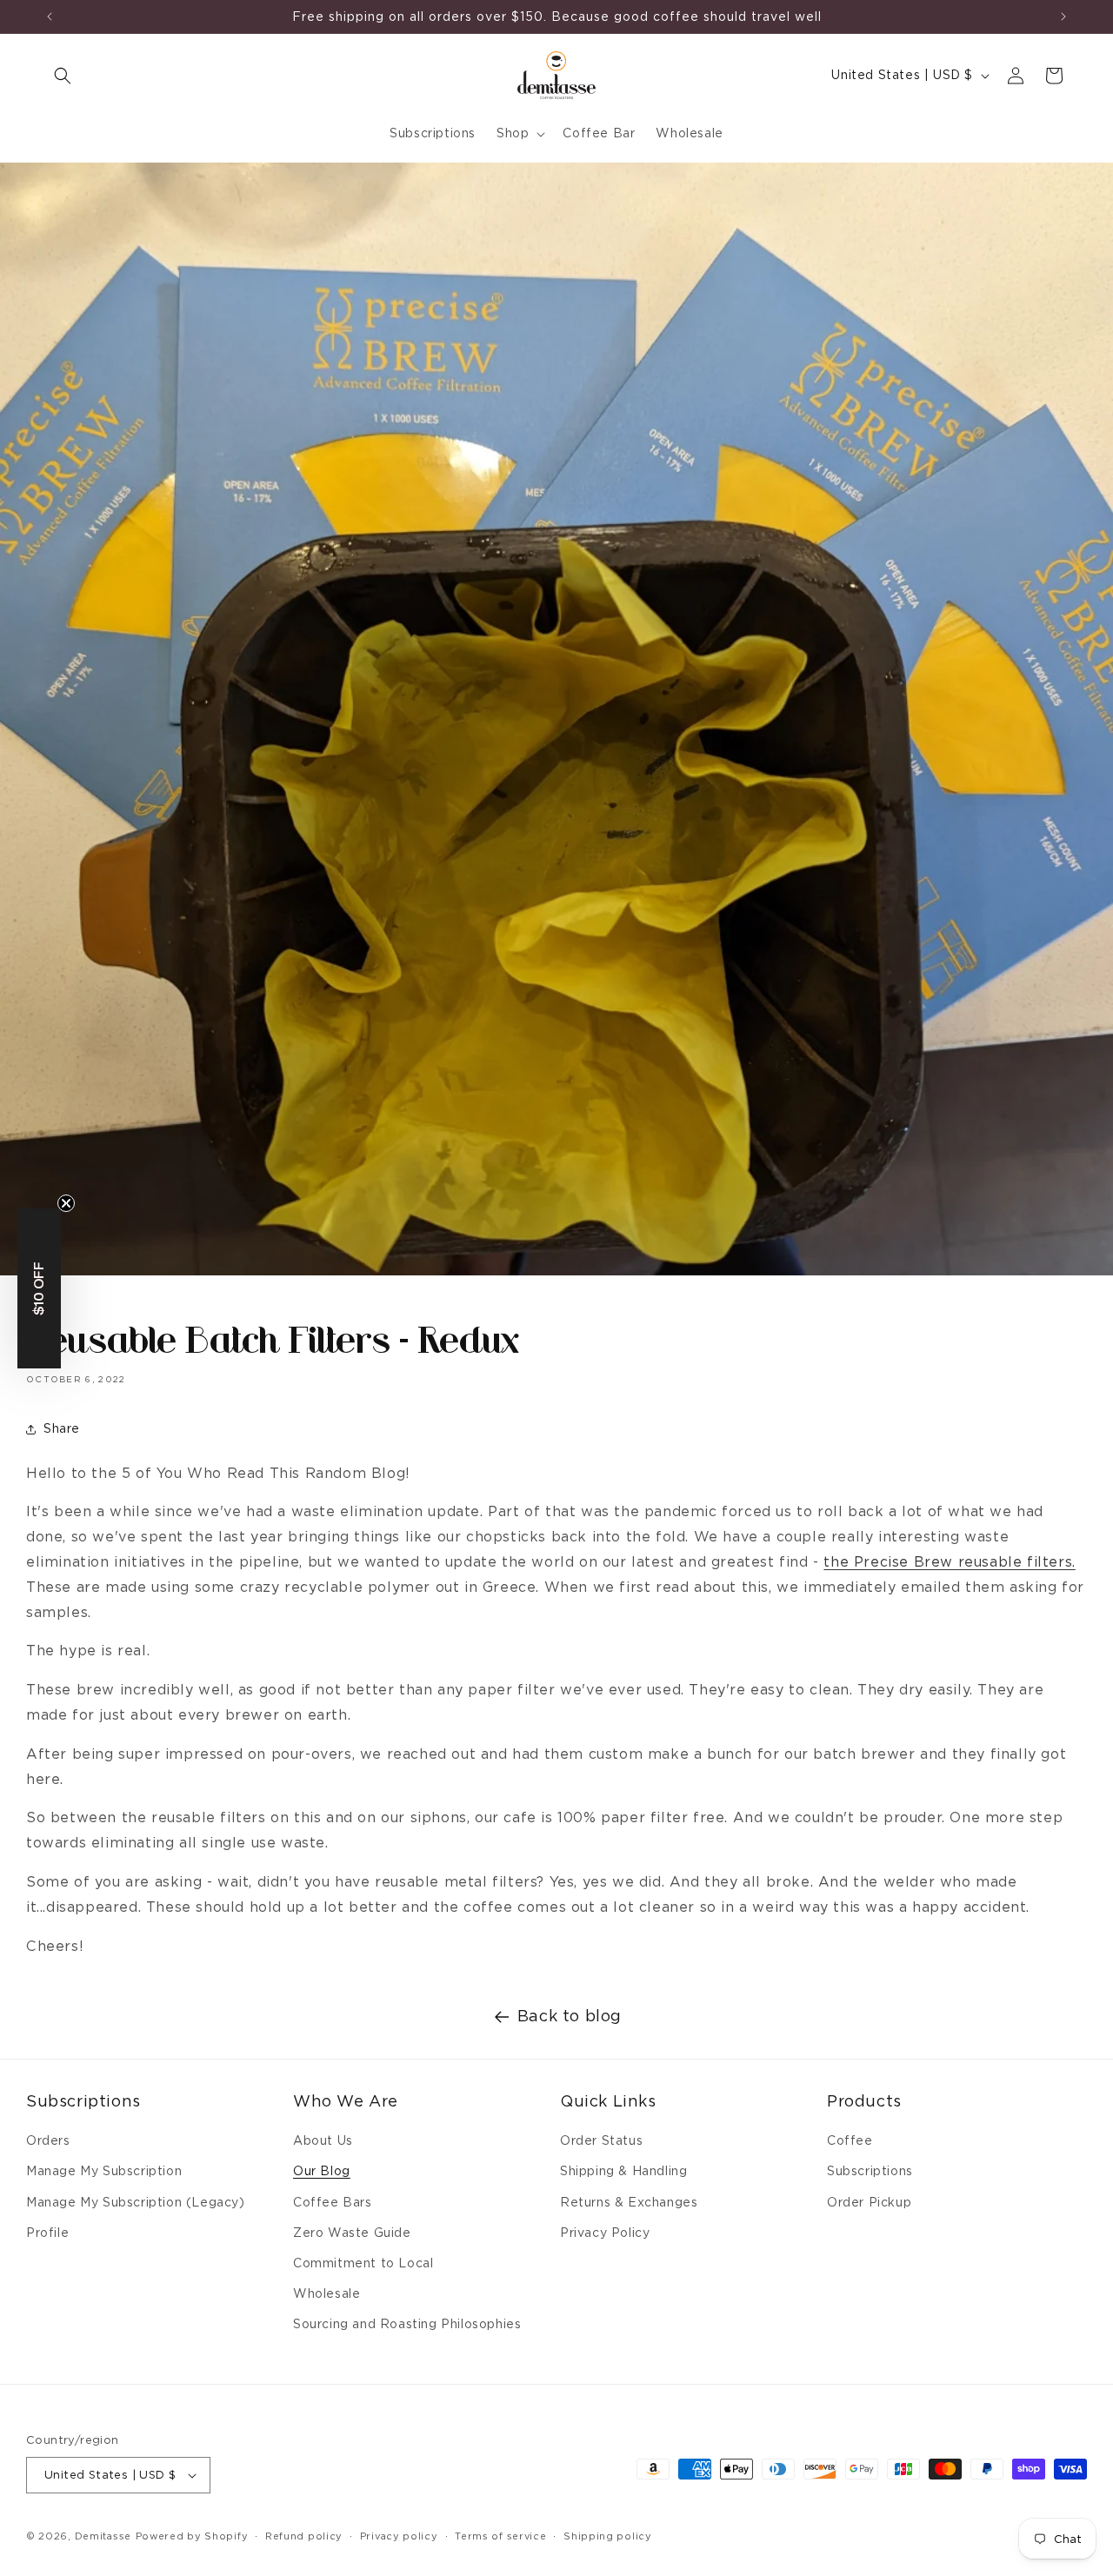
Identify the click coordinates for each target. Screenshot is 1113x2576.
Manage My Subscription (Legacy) (136, 2202)
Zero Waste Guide (352, 2233)
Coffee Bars (333, 2202)
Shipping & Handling (623, 2171)
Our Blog (322, 2171)
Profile (47, 2233)
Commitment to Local (363, 2263)
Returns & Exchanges (629, 2202)
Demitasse (103, 2536)
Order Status (601, 2140)
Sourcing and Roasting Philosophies (407, 2324)
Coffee (850, 2140)
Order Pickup (869, 2202)
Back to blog (570, 2016)
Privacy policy (399, 2536)
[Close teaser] (66, 1203)
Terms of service (500, 2536)
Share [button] (62, 1428)
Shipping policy (608, 2536)
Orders (48, 2140)
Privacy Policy (605, 2233)
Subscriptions (870, 2171)
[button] (63, 76)
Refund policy (304, 2536)
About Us (323, 2140)
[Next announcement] (1063, 17)
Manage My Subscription (104, 2171)
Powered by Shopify (192, 2536)
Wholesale (327, 2293)
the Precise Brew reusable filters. (949, 1562)
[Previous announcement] (50, 17)
